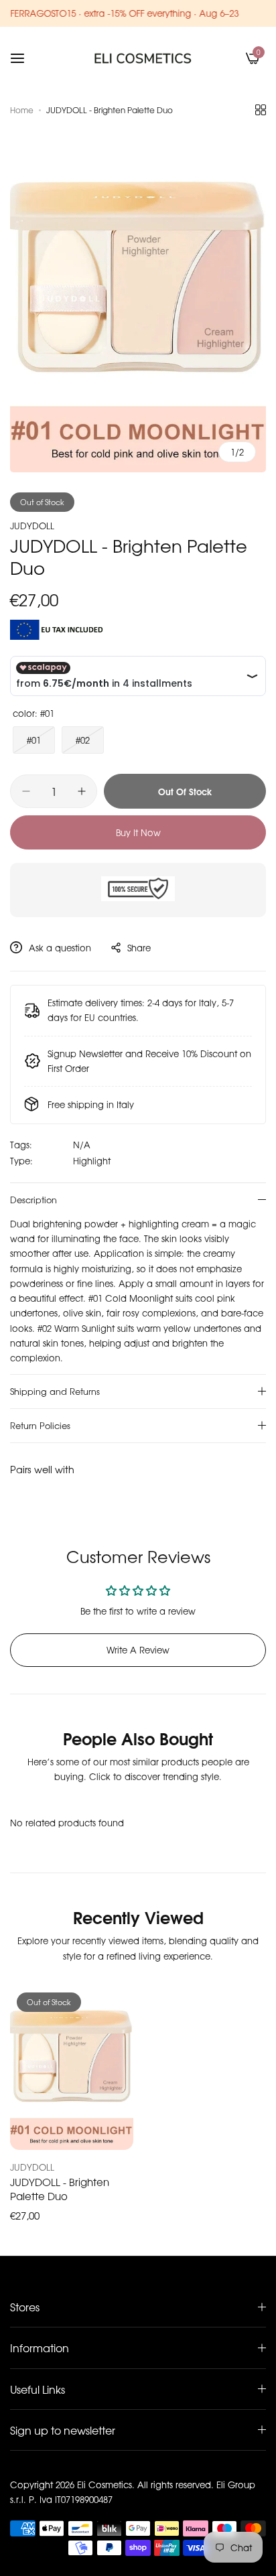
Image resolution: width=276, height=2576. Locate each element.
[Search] (230, 58)
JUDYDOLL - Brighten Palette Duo (60, 2189)
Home (22, 110)
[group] (138, 301)
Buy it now (138, 832)
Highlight (92, 1161)
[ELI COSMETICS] (143, 58)
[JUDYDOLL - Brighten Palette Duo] (72, 2068)
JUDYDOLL (32, 526)
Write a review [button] (138, 1650)
